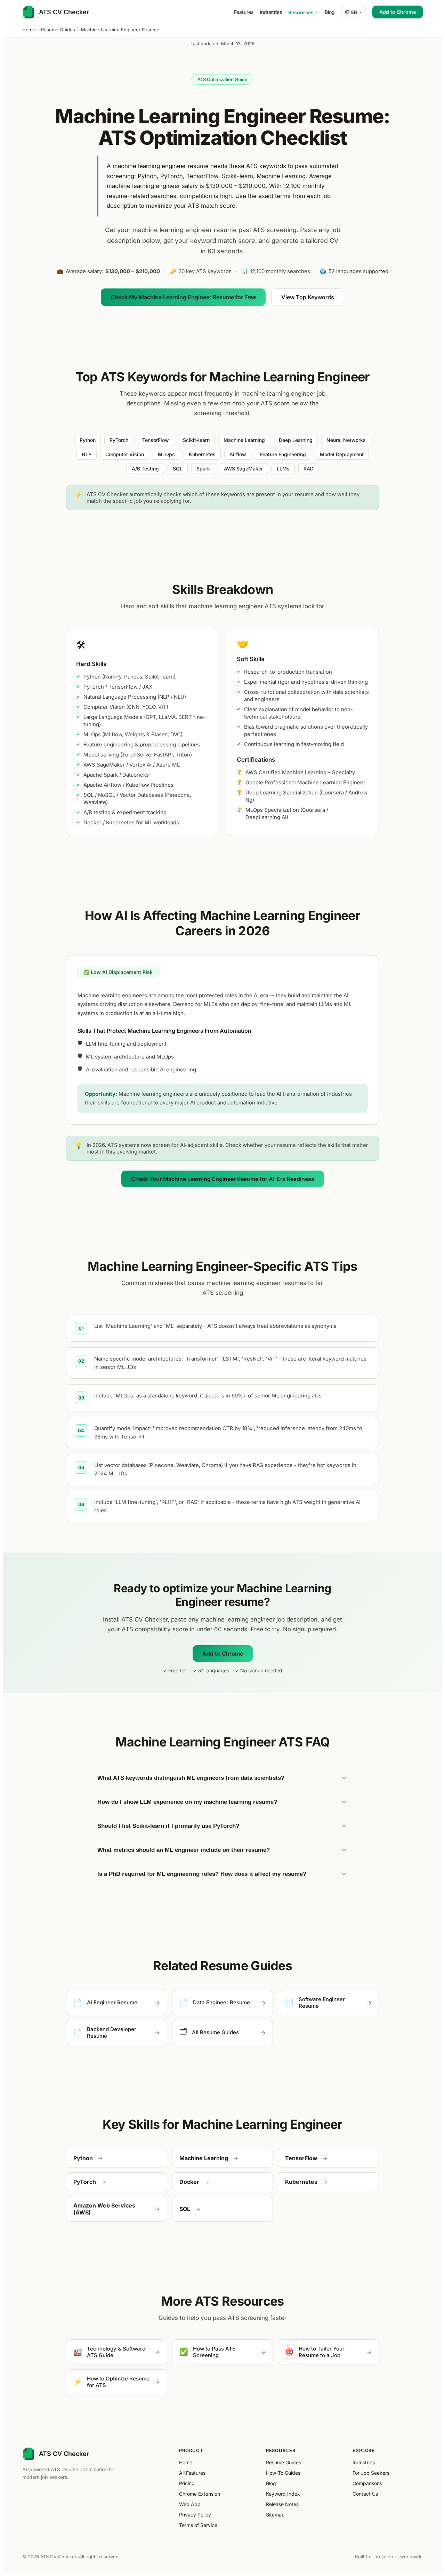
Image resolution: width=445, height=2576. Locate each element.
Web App (190, 2504)
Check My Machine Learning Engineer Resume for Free (183, 297)
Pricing (187, 2483)
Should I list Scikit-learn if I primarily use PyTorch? (168, 1826)
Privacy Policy (195, 2515)
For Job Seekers (371, 2473)
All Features (192, 2473)
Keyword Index (283, 2494)
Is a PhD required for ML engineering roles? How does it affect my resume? (202, 1874)
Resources (301, 12)
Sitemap (275, 2515)
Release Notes (282, 2504)
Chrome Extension (200, 2494)
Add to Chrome (398, 12)
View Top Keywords (308, 297)
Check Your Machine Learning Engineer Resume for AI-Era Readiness (223, 1179)
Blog (330, 12)
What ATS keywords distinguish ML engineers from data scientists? (191, 1778)
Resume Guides (58, 30)
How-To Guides (283, 2473)
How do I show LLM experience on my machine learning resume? (187, 1802)
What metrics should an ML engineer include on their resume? (184, 1850)
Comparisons (367, 2483)
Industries (271, 12)
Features (244, 12)
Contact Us (365, 2494)
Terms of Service (198, 2525)
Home (29, 30)
